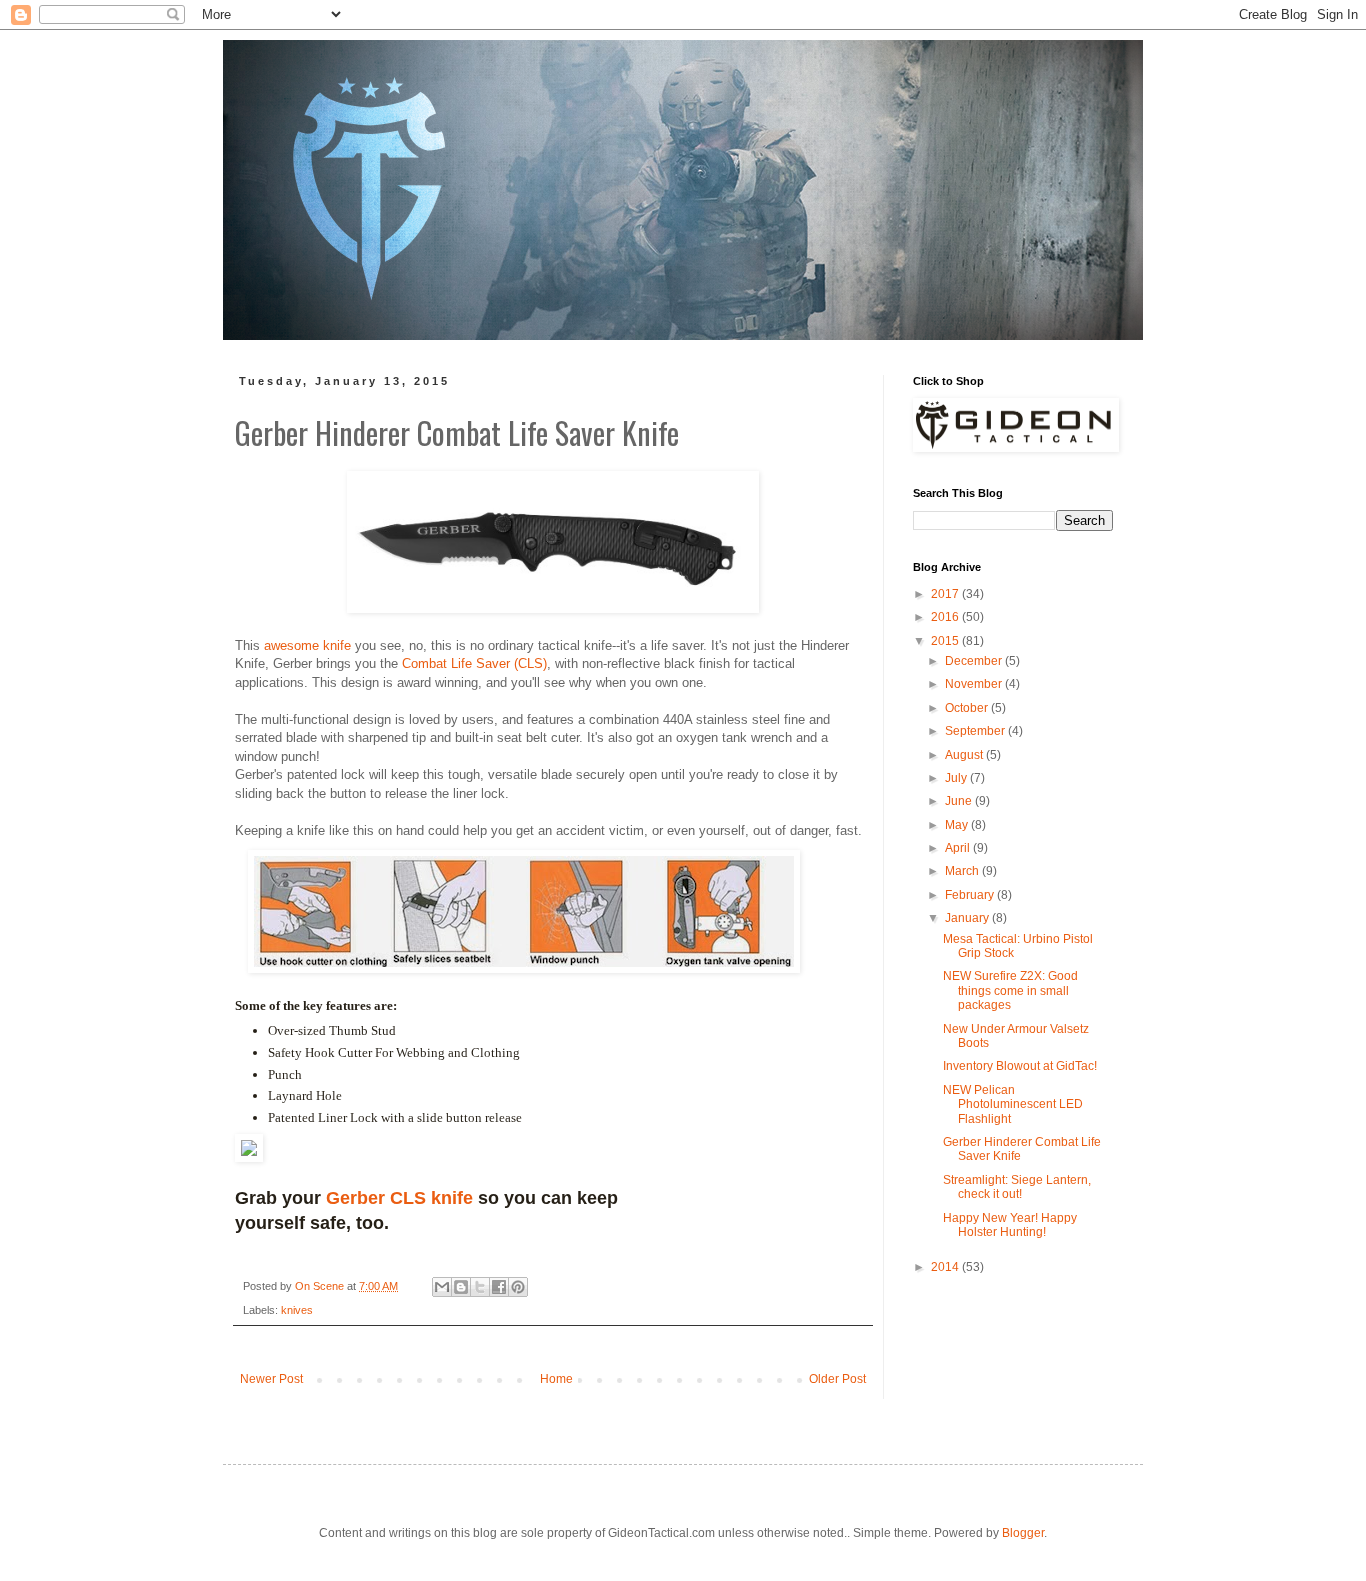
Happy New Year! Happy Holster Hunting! (1010, 1225)
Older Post (837, 1379)
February (971, 895)
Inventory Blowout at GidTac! (1020, 1066)
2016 (946, 617)
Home (556, 1379)
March (963, 871)
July (957, 778)
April (959, 848)
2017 (946, 594)
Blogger (1023, 1533)
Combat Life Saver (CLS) (472, 663)
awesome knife (307, 645)
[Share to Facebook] (499, 1287)
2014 (946, 1267)
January (968, 918)
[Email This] (442, 1287)
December (975, 661)
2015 (946, 641)
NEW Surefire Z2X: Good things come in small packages (1010, 990)
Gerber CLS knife (399, 1198)
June (960, 801)
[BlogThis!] (461, 1287)
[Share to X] (480, 1287)
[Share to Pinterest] (518, 1287)
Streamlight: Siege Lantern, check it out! (1017, 1187)
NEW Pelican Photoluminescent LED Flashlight (1013, 1104)
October (968, 708)
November (975, 684)
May (958, 825)
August (965, 755)
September (976, 731)
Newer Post (271, 1379)
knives (297, 1310)
